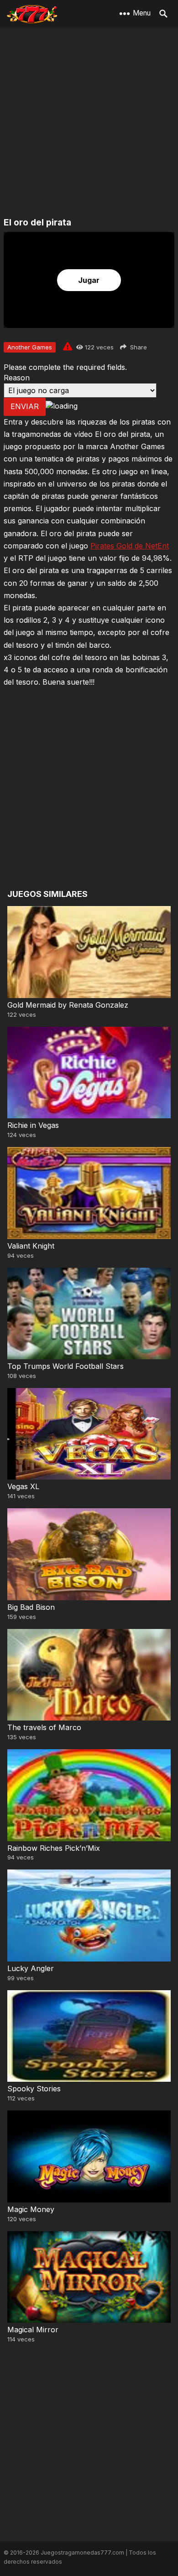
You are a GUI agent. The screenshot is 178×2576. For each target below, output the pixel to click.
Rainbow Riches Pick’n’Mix (54, 1848)
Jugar (89, 280)
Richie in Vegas (33, 1125)
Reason (17, 378)
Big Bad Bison (31, 1607)
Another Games (30, 347)
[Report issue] (68, 346)
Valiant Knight (31, 1246)
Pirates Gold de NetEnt (130, 546)
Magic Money (31, 2209)
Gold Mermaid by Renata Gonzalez (68, 1005)
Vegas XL (23, 1486)
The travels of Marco (44, 1727)
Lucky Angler (31, 1968)
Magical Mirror (33, 2330)
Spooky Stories (34, 2089)
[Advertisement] (89, 123)
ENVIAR (25, 406)
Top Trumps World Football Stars (65, 1366)
